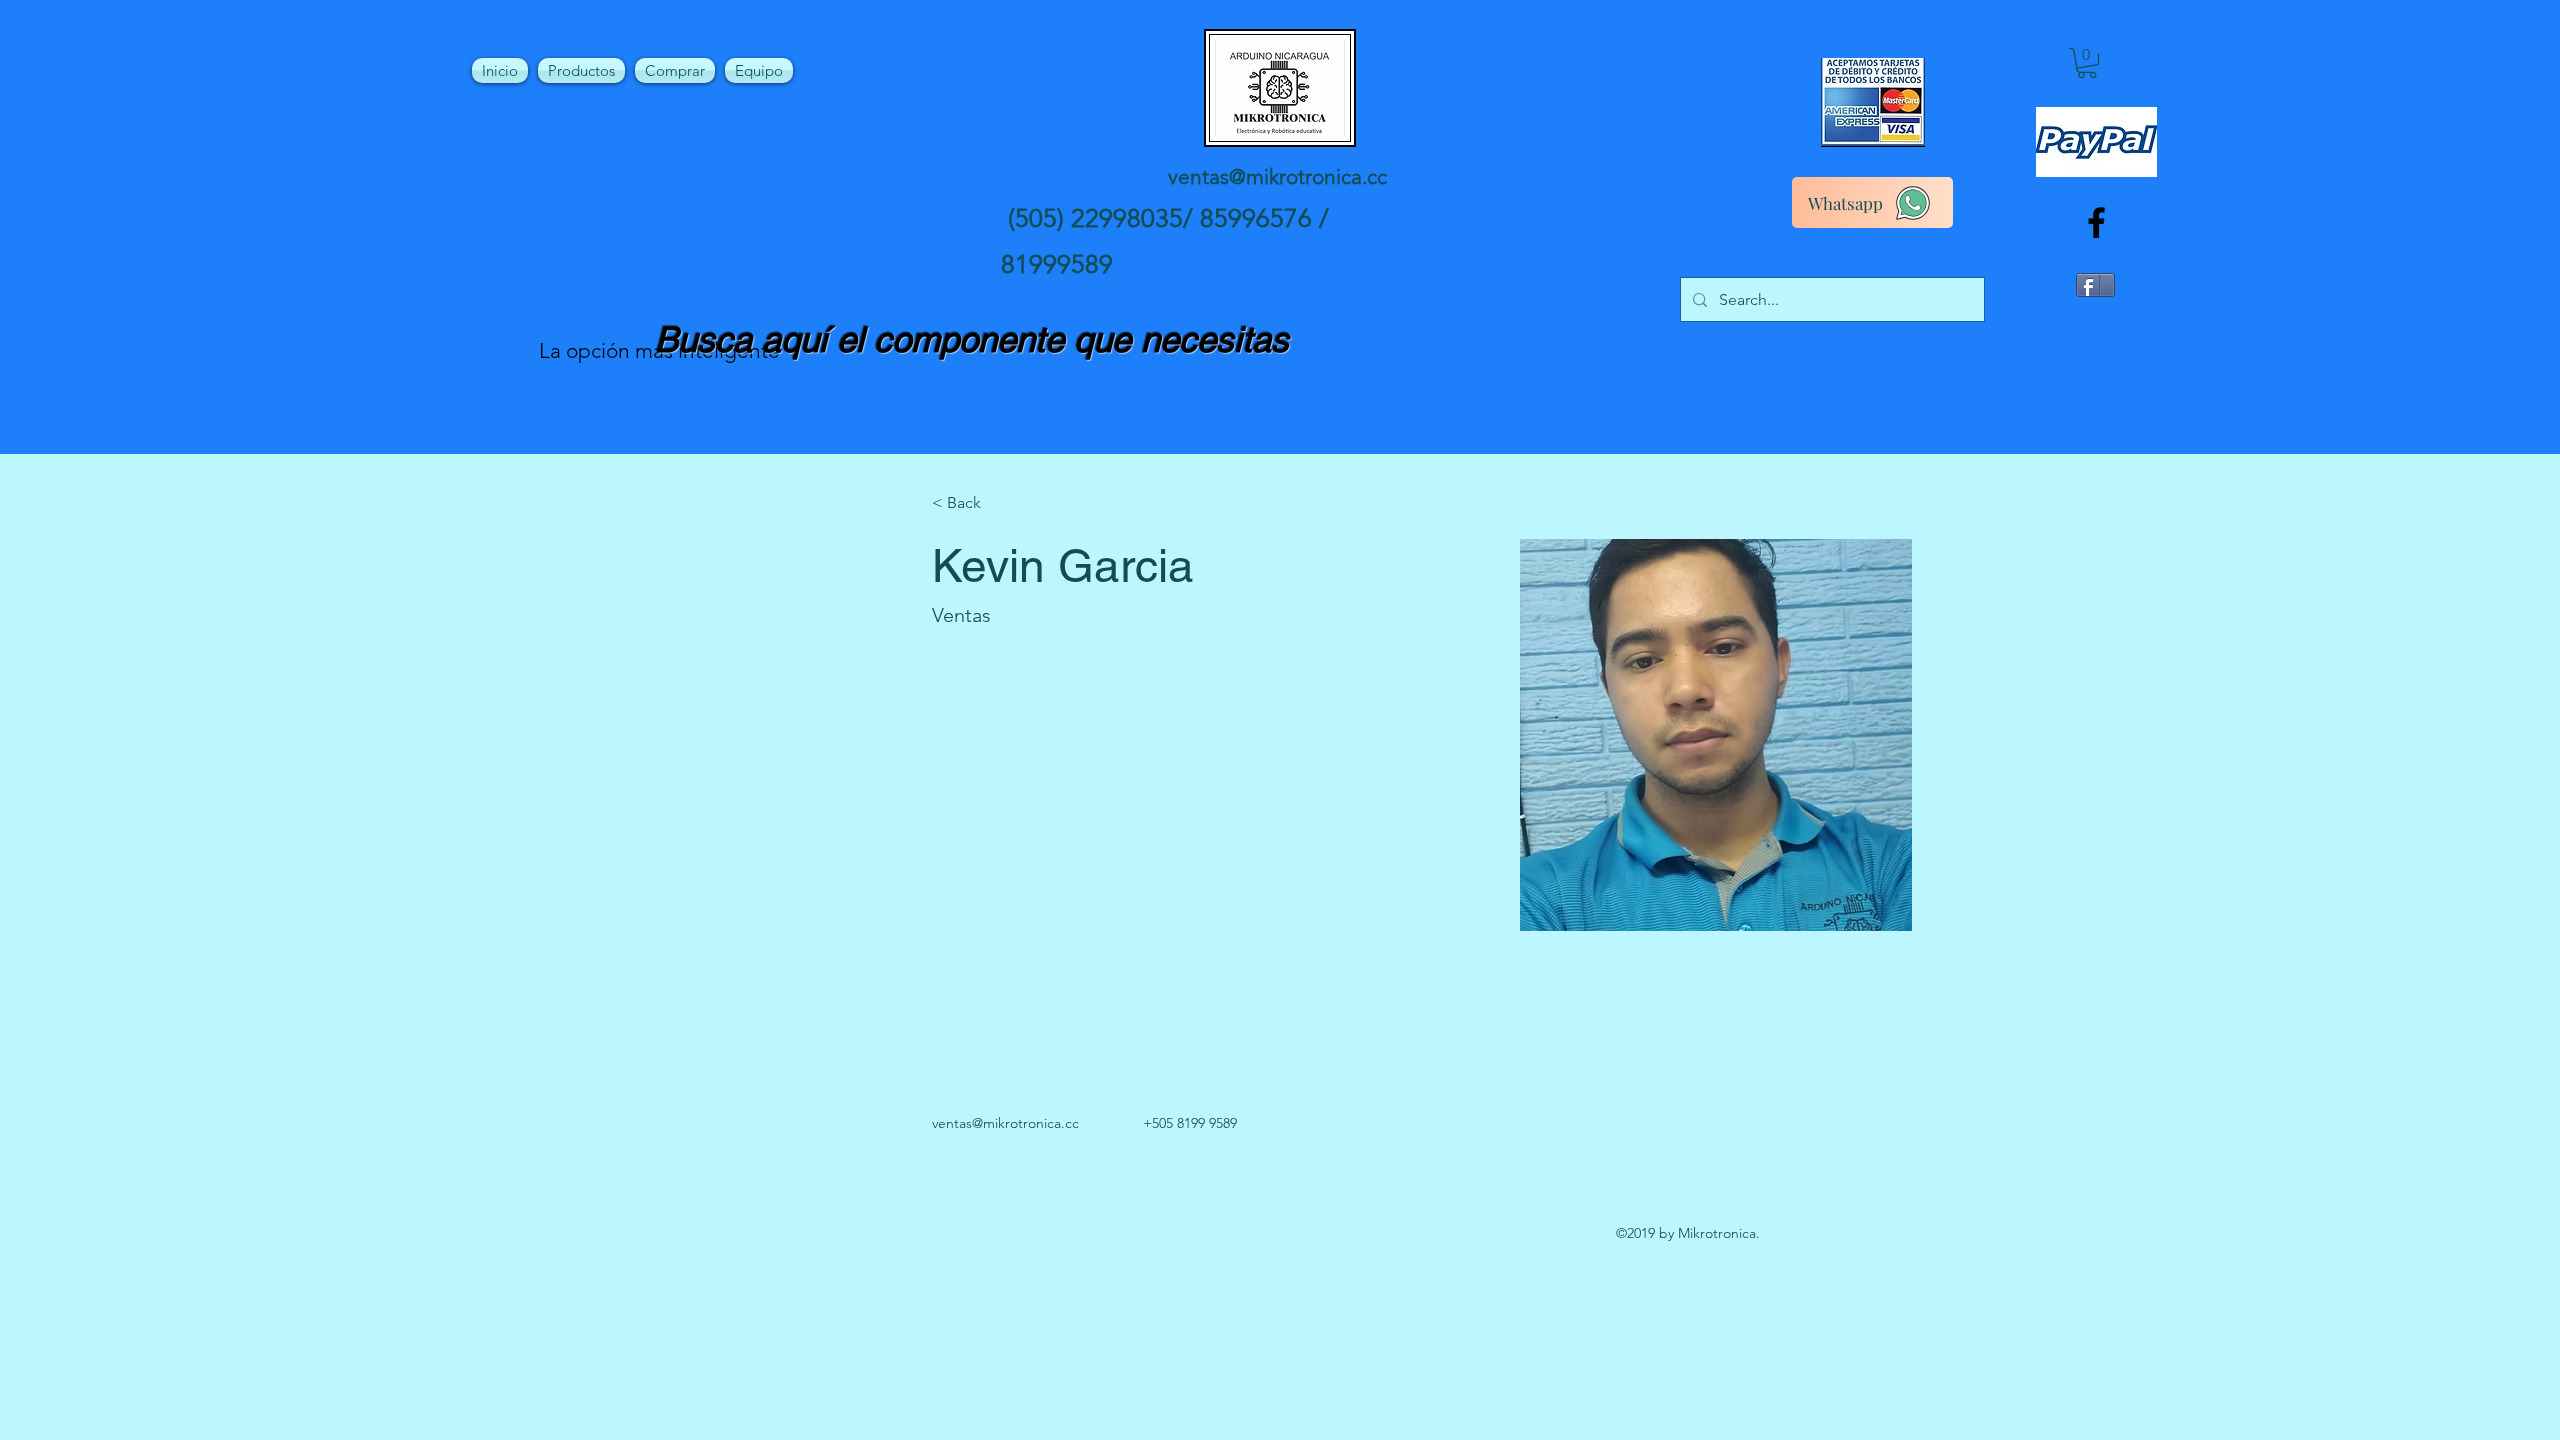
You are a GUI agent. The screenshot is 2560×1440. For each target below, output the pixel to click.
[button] (2087, 63)
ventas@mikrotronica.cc (1277, 176)
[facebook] (2096, 222)
